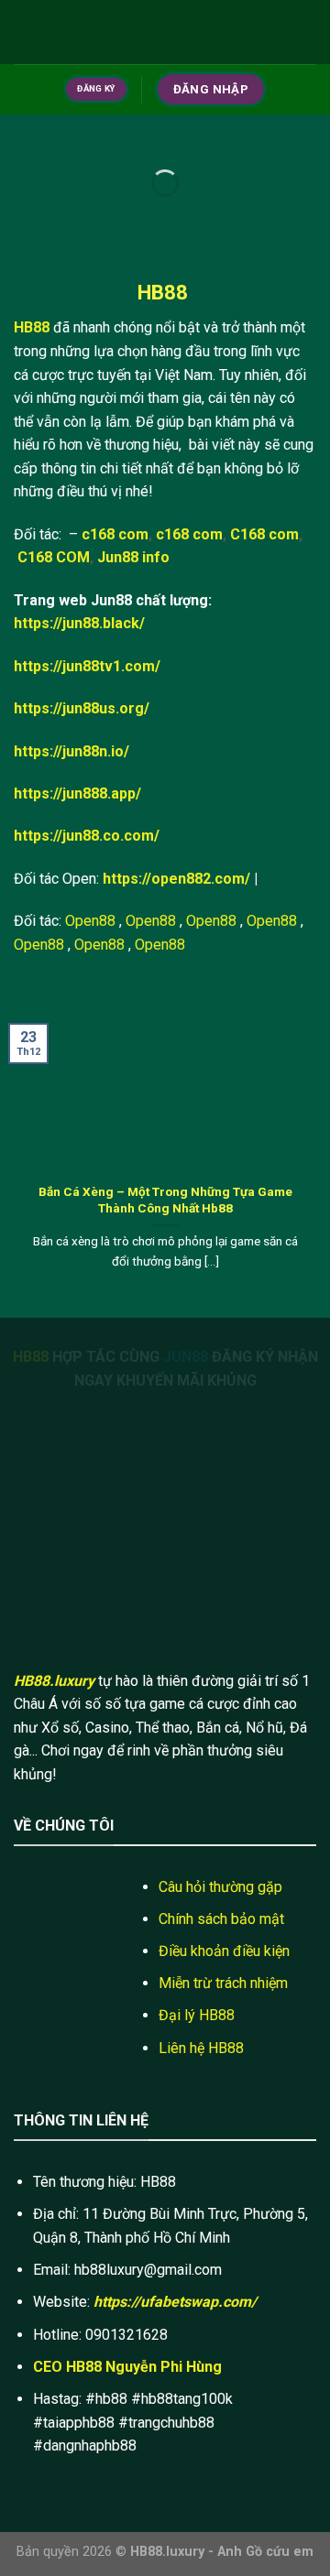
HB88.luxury (54, 1681)
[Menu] (25, 32)
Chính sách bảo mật (221, 1919)
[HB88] (165, 32)
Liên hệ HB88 (201, 2048)
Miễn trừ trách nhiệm (223, 1983)
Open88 (90, 921)
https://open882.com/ (176, 879)
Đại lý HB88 (197, 2015)
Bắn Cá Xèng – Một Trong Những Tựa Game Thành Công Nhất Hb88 (165, 1200)
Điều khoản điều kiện (224, 1951)
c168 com (115, 534)
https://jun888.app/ (77, 793)
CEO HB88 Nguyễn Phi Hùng (127, 2367)
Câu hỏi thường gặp (220, 1887)
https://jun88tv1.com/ (87, 666)
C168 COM (54, 557)
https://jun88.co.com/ (87, 836)
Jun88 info (133, 557)
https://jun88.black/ (79, 623)
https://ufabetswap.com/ (175, 2302)
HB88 (32, 327)
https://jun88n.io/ (71, 751)
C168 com (264, 534)
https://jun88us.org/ (82, 708)
